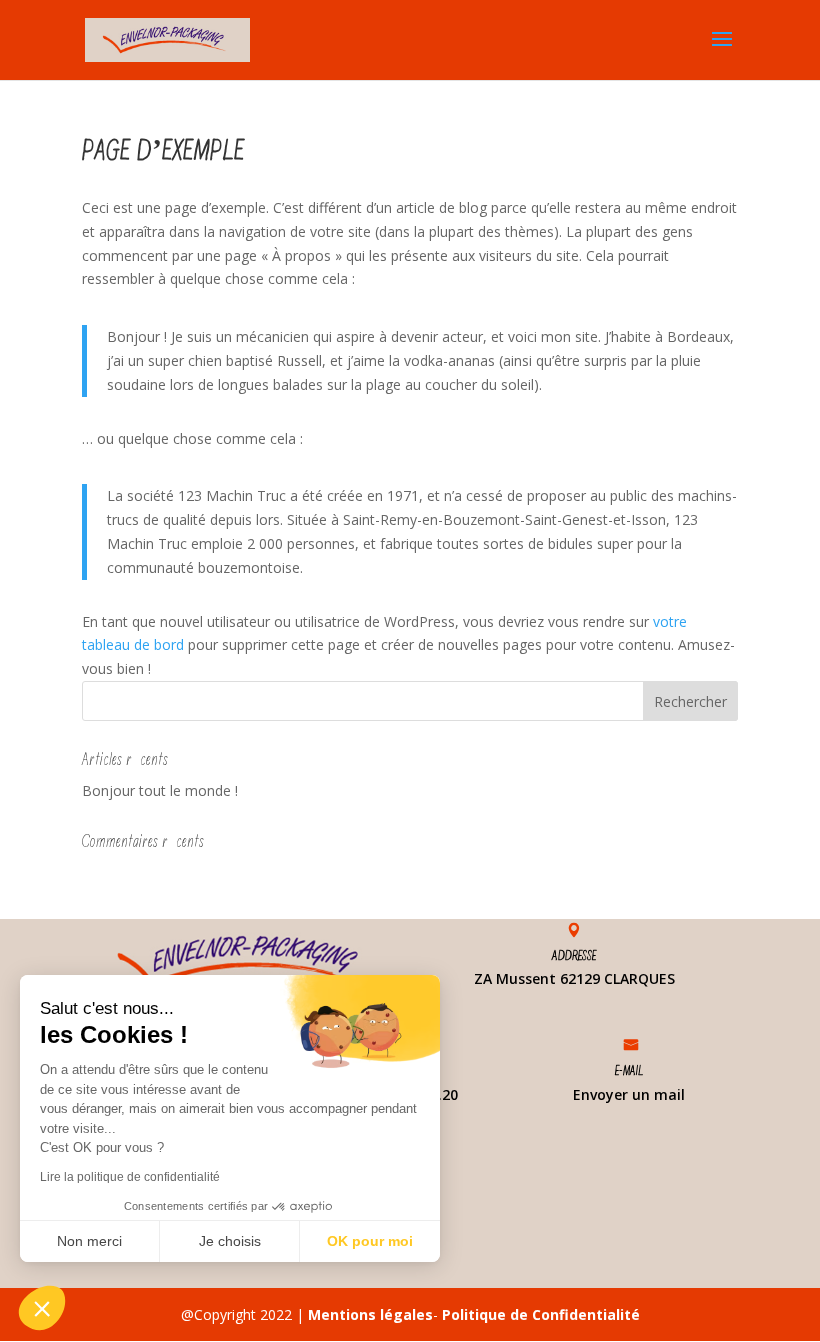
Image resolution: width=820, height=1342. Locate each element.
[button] (42, 1308)
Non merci (89, 1241)
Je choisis (230, 1241)
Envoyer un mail (629, 1094)
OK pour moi (370, 1241)
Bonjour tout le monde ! (160, 790)
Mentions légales (370, 1314)
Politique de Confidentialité (541, 1314)
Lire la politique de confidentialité (130, 1177)
